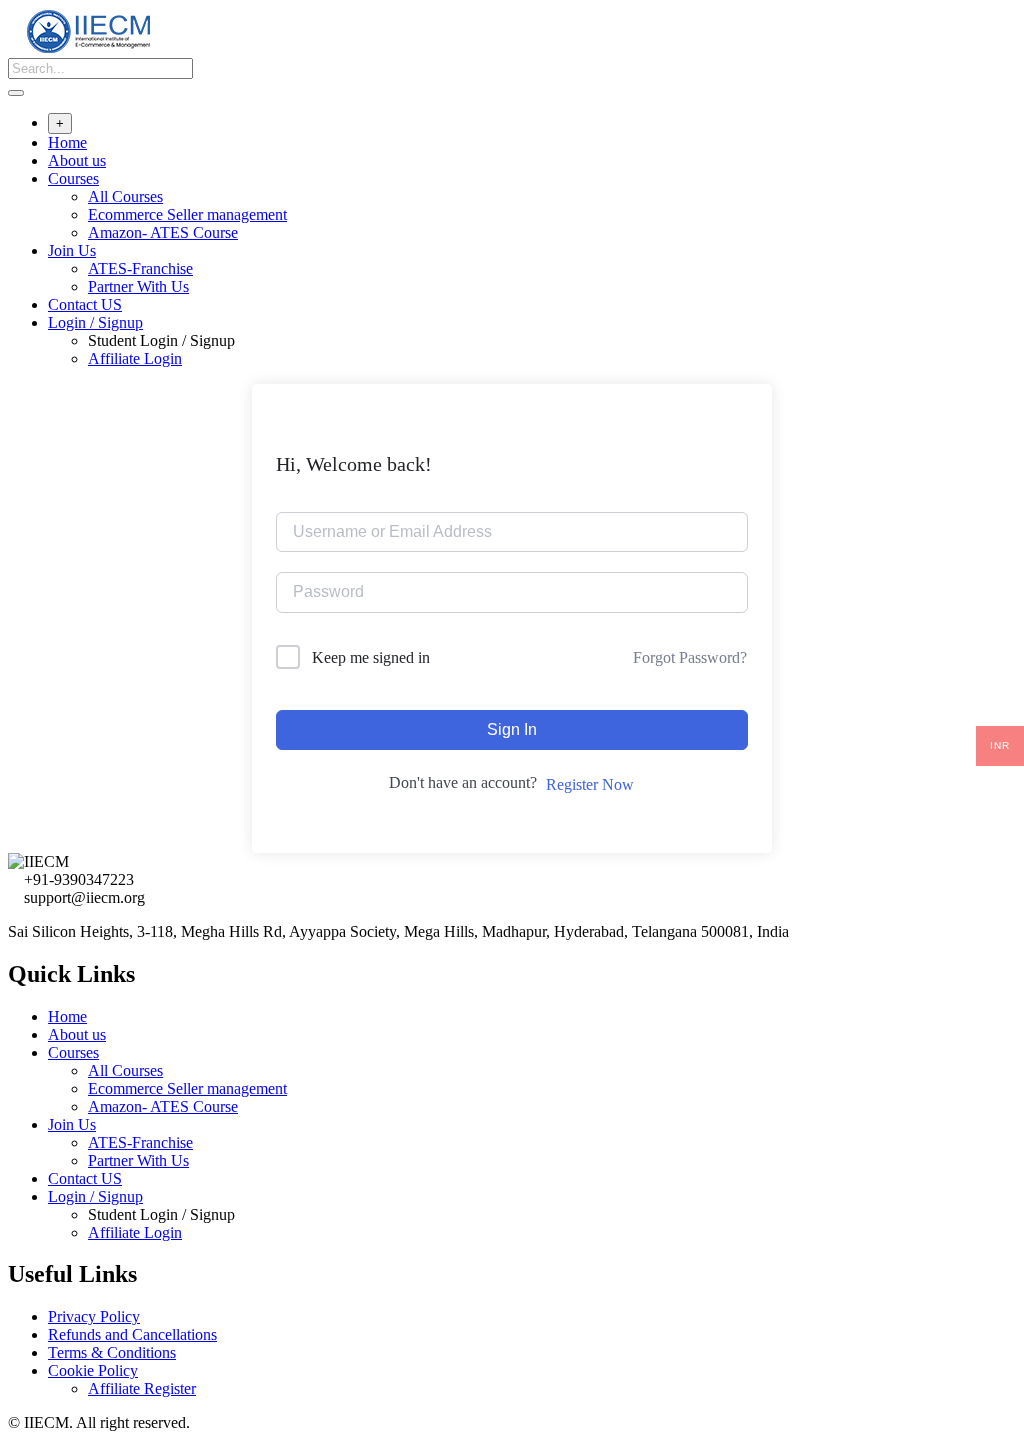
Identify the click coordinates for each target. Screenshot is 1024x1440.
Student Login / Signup (161, 340)
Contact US (85, 304)
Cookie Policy (93, 1370)
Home (67, 142)
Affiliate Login (135, 358)
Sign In (512, 729)
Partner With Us (138, 286)
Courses (73, 178)
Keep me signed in (371, 657)
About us (77, 160)
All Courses (125, 196)
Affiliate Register (142, 1388)
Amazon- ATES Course (163, 232)
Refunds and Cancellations (132, 1334)
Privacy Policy (94, 1316)
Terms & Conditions (112, 1352)
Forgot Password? (690, 657)
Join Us (72, 250)
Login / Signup (95, 322)
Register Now (590, 784)
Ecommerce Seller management (187, 214)
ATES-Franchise (140, 268)
